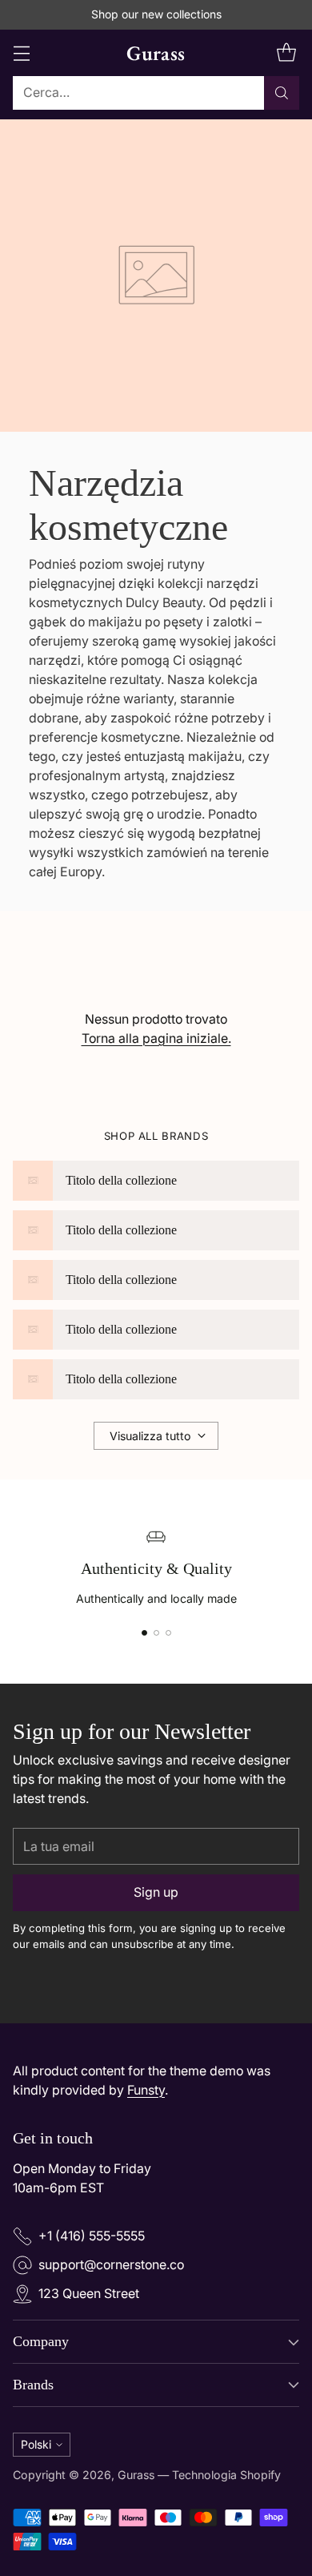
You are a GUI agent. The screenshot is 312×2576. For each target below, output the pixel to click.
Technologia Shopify (226, 2475)
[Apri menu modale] (21, 52)
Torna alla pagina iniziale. (156, 1038)
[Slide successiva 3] (168, 1633)
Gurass (136, 2475)
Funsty (146, 2090)
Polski (36, 2444)
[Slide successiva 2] (156, 1633)
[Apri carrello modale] (286, 52)
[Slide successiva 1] (144, 1633)
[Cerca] (282, 93)
